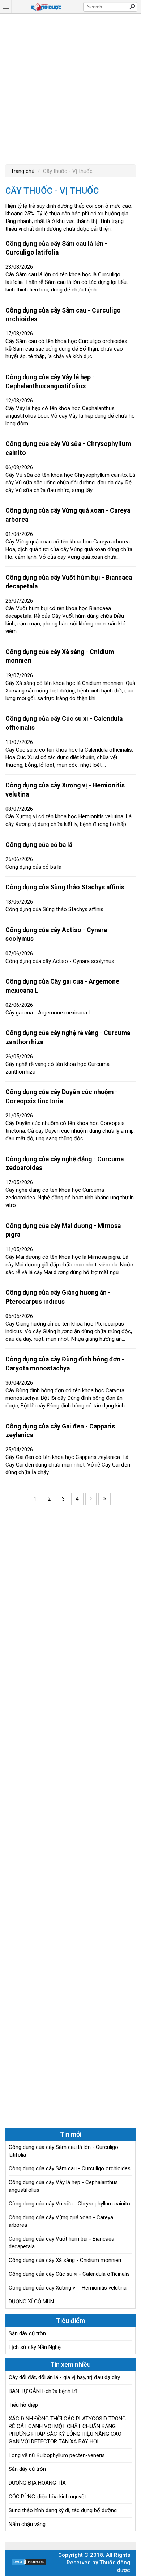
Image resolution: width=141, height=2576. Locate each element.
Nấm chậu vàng (27, 2524)
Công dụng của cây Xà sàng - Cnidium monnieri (65, 2260)
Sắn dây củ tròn (27, 2333)
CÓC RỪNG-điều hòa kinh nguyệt (47, 2497)
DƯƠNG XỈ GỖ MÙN (31, 2302)
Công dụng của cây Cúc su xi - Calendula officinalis (69, 2274)
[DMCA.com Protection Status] (29, 2564)
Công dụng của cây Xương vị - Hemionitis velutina (68, 2288)
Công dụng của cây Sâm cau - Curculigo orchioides (70, 2168)
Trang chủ (23, 171)
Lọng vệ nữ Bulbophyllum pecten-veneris (57, 2455)
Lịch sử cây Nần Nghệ (35, 2347)
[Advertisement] (70, 88)
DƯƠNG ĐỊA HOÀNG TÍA (37, 2483)
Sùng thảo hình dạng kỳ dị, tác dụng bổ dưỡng (63, 2510)
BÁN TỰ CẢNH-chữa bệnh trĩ (43, 2391)
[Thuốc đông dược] (46, 7)
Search (132, 7)
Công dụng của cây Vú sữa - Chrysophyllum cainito (69, 2204)
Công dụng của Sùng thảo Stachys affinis (65, 887)
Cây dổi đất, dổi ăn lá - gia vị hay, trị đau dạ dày (64, 2377)
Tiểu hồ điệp (23, 2405)
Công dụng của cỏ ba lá (39, 845)
